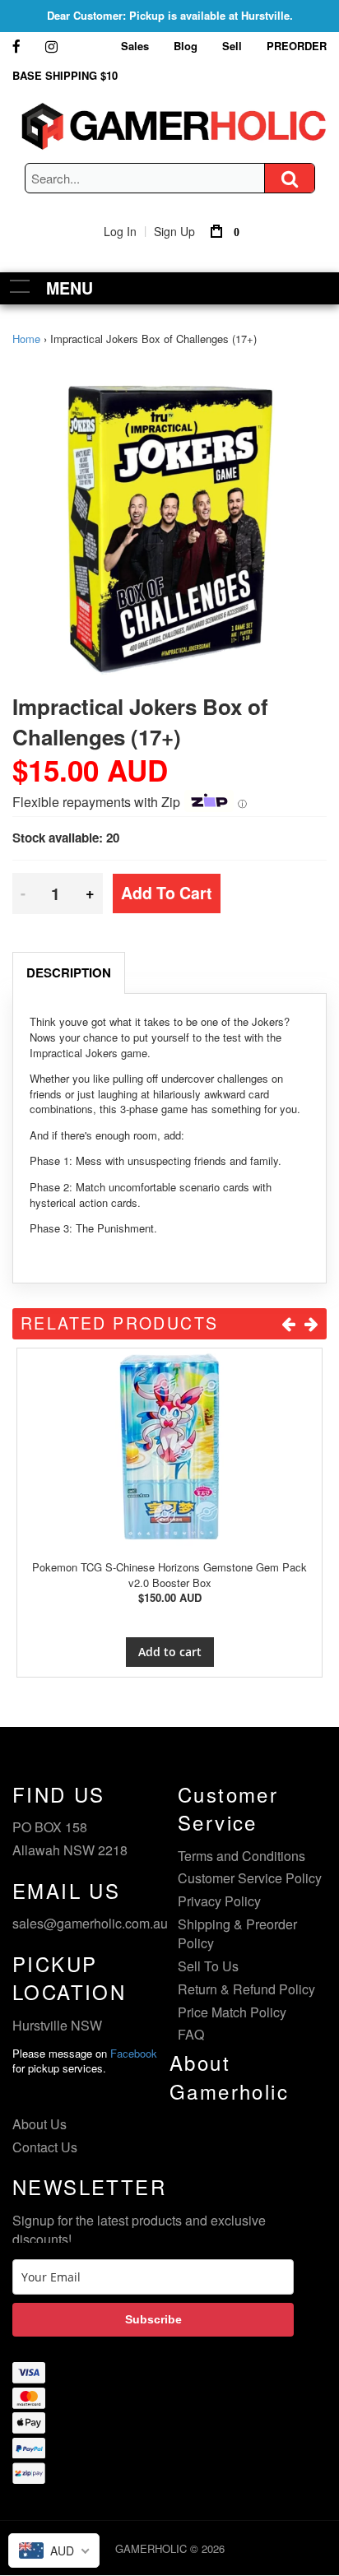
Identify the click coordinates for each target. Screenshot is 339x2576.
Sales (135, 46)
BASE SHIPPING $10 (65, 75)
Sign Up (174, 231)
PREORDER (297, 46)
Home (26, 339)
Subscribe (153, 2319)
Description (69, 972)
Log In (120, 231)
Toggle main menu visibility (20, 286)
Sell (232, 46)
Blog (186, 46)
